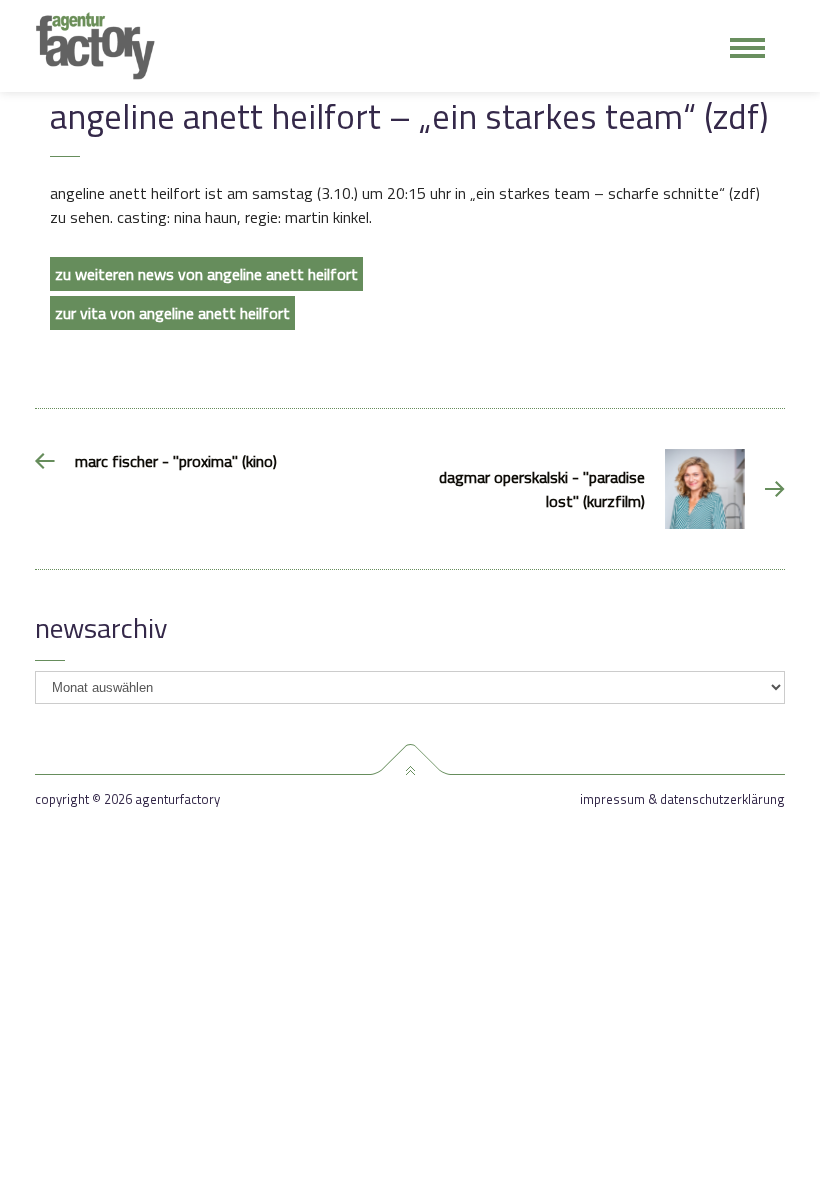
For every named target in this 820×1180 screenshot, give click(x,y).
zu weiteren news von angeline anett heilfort (206, 274)
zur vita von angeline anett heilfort (172, 313)
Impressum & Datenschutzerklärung (682, 799)
